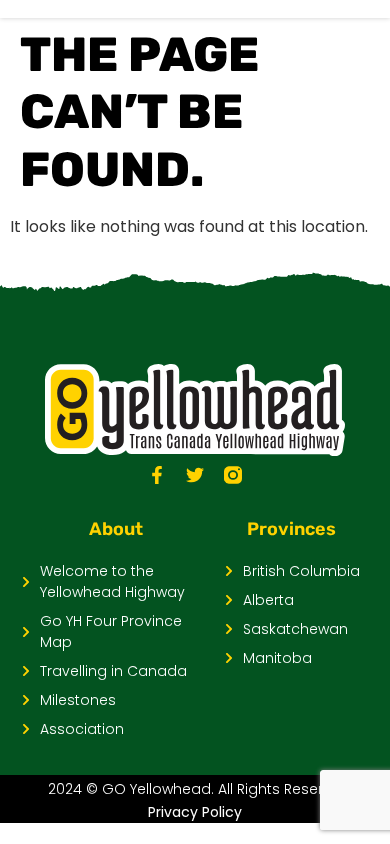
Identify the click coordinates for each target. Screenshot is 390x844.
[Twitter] (195, 475)
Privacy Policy (195, 812)
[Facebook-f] (157, 475)
